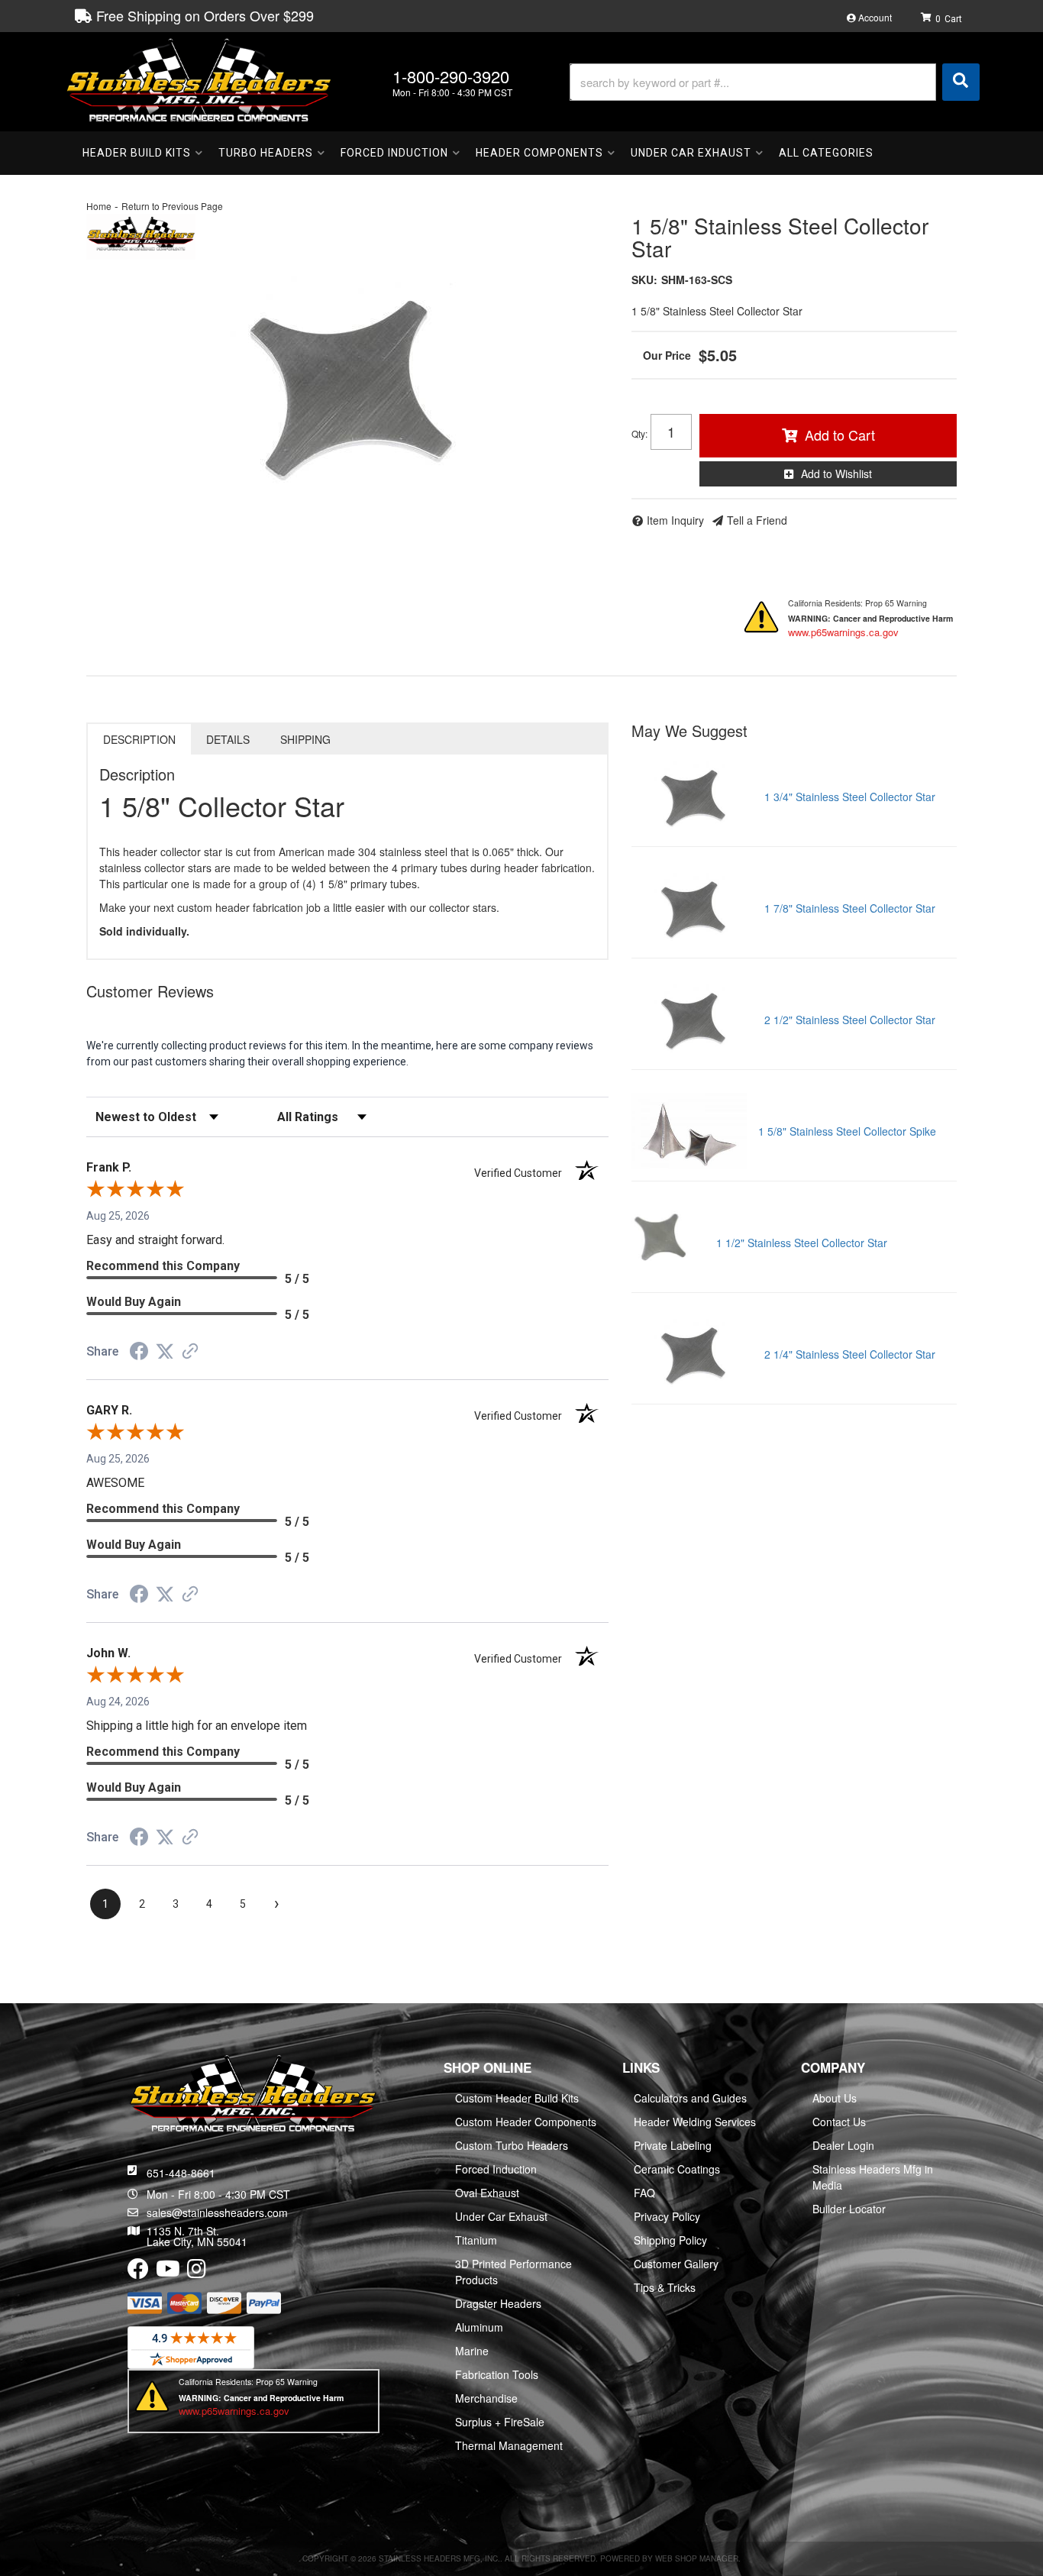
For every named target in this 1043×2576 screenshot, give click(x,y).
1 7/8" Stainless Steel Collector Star (850, 908)
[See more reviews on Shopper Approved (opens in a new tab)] (190, 1353)
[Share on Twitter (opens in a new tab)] (165, 1352)
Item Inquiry (675, 520)
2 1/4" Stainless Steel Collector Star (850, 1354)
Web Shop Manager (697, 2558)
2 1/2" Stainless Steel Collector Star (850, 1020)
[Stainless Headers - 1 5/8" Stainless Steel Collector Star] (141, 234)
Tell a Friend (757, 520)
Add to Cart (840, 435)
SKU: (644, 280)
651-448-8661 (181, 2173)
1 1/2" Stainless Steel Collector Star (802, 1243)
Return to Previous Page (172, 206)
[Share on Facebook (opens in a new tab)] (139, 1353)
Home (99, 206)
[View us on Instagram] (197, 2272)
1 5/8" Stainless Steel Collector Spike (847, 1131)
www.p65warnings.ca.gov (843, 632)
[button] (775, 82)
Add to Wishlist (836, 474)
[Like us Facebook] (138, 2272)
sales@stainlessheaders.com (217, 2212)
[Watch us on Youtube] (168, 2272)
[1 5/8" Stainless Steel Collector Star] (347, 385)
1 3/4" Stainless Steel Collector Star (850, 797)
